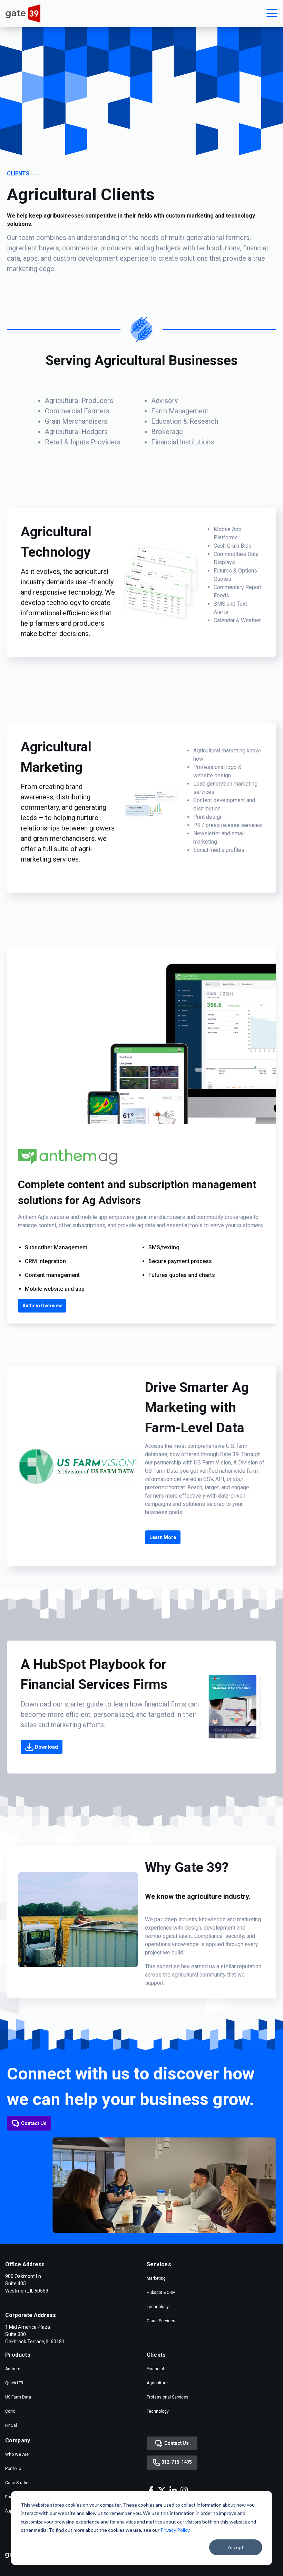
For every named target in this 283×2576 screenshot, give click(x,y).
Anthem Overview (42, 1306)
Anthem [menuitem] (13, 2369)
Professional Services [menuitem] (168, 2397)
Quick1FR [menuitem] (14, 2383)
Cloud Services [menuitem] (161, 2321)
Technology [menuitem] (158, 2307)
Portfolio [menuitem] (13, 2469)
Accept (236, 2547)
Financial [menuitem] (155, 2369)
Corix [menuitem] (10, 2411)
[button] (272, 13)
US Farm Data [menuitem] (18, 2397)
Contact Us (34, 2123)
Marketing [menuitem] (156, 2278)
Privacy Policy (175, 2530)
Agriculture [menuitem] (157, 2383)
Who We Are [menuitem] (17, 2454)
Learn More (163, 1537)
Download (46, 1747)
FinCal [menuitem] (11, 2425)
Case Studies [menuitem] (18, 2483)
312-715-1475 (176, 2462)
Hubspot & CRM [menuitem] (161, 2293)
